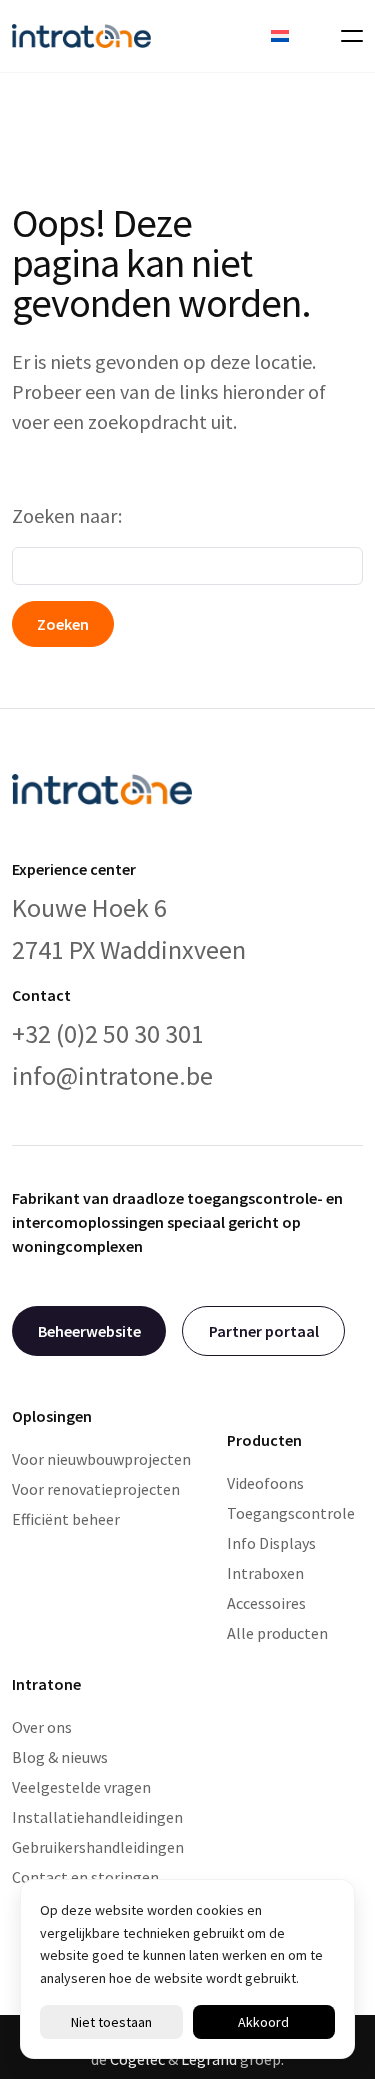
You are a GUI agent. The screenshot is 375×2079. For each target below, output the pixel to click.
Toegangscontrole (291, 1513)
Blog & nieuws (60, 1757)
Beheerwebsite (89, 1331)
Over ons (42, 1727)
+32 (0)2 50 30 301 (108, 1033)
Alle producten (277, 1633)
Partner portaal (264, 1331)
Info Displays (271, 1543)
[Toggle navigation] (346, 36)
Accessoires (266, 1603)
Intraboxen (265, 1573)
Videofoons (265, 1483)
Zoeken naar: (67, 515)
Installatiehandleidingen (97, 1817)
